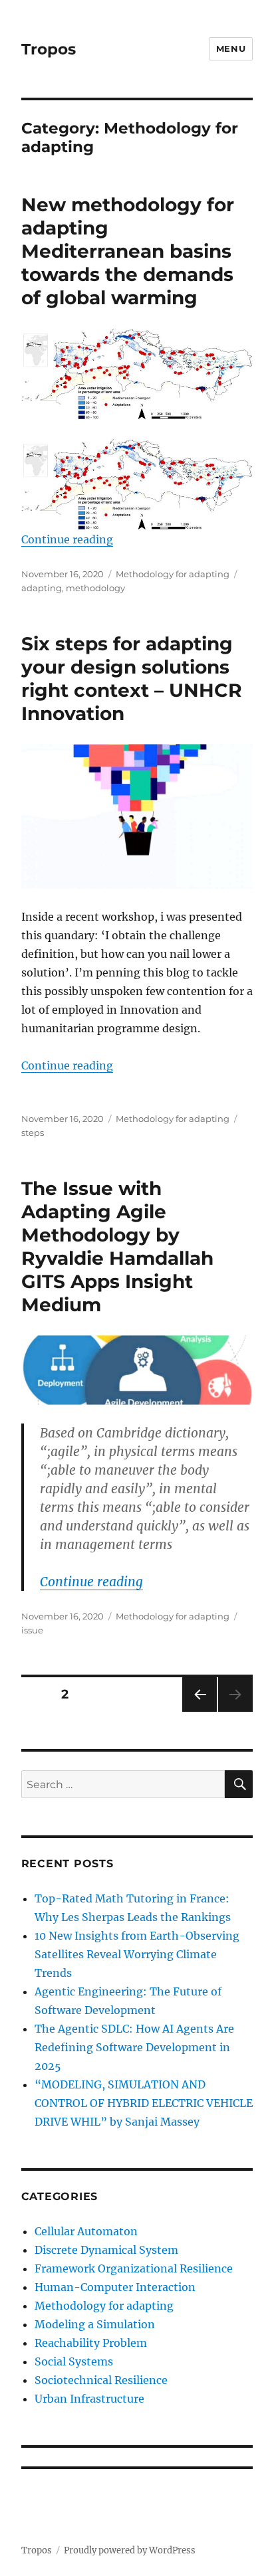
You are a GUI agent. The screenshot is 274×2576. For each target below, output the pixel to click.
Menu (231, 48)
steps (33, 1133)
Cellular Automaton (86, 2231)
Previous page (199, 1711)
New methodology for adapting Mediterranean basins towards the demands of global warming (128, 251)
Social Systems (74, 2361)
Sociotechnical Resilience (101, 2380)
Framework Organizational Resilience (134, 2268)
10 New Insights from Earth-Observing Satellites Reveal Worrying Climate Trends (137, 1954)
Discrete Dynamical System (106, 2250)
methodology (95, 588)
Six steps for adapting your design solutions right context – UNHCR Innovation (132, 679)
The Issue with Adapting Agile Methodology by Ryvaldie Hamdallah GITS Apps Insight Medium (117, 1246)
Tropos (49, 49)
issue (32, 1630)
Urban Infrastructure (89, 2399)
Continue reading (67, 539)
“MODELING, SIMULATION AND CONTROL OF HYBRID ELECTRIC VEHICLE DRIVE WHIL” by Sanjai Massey (144, 2103)
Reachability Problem (91, 2343)
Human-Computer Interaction (115, 2287)
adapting (42, 588)
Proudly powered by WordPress (130, 2550)
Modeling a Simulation (95, 2324)
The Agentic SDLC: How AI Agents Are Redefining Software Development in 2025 (134, 2047)
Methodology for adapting (173, 574)
